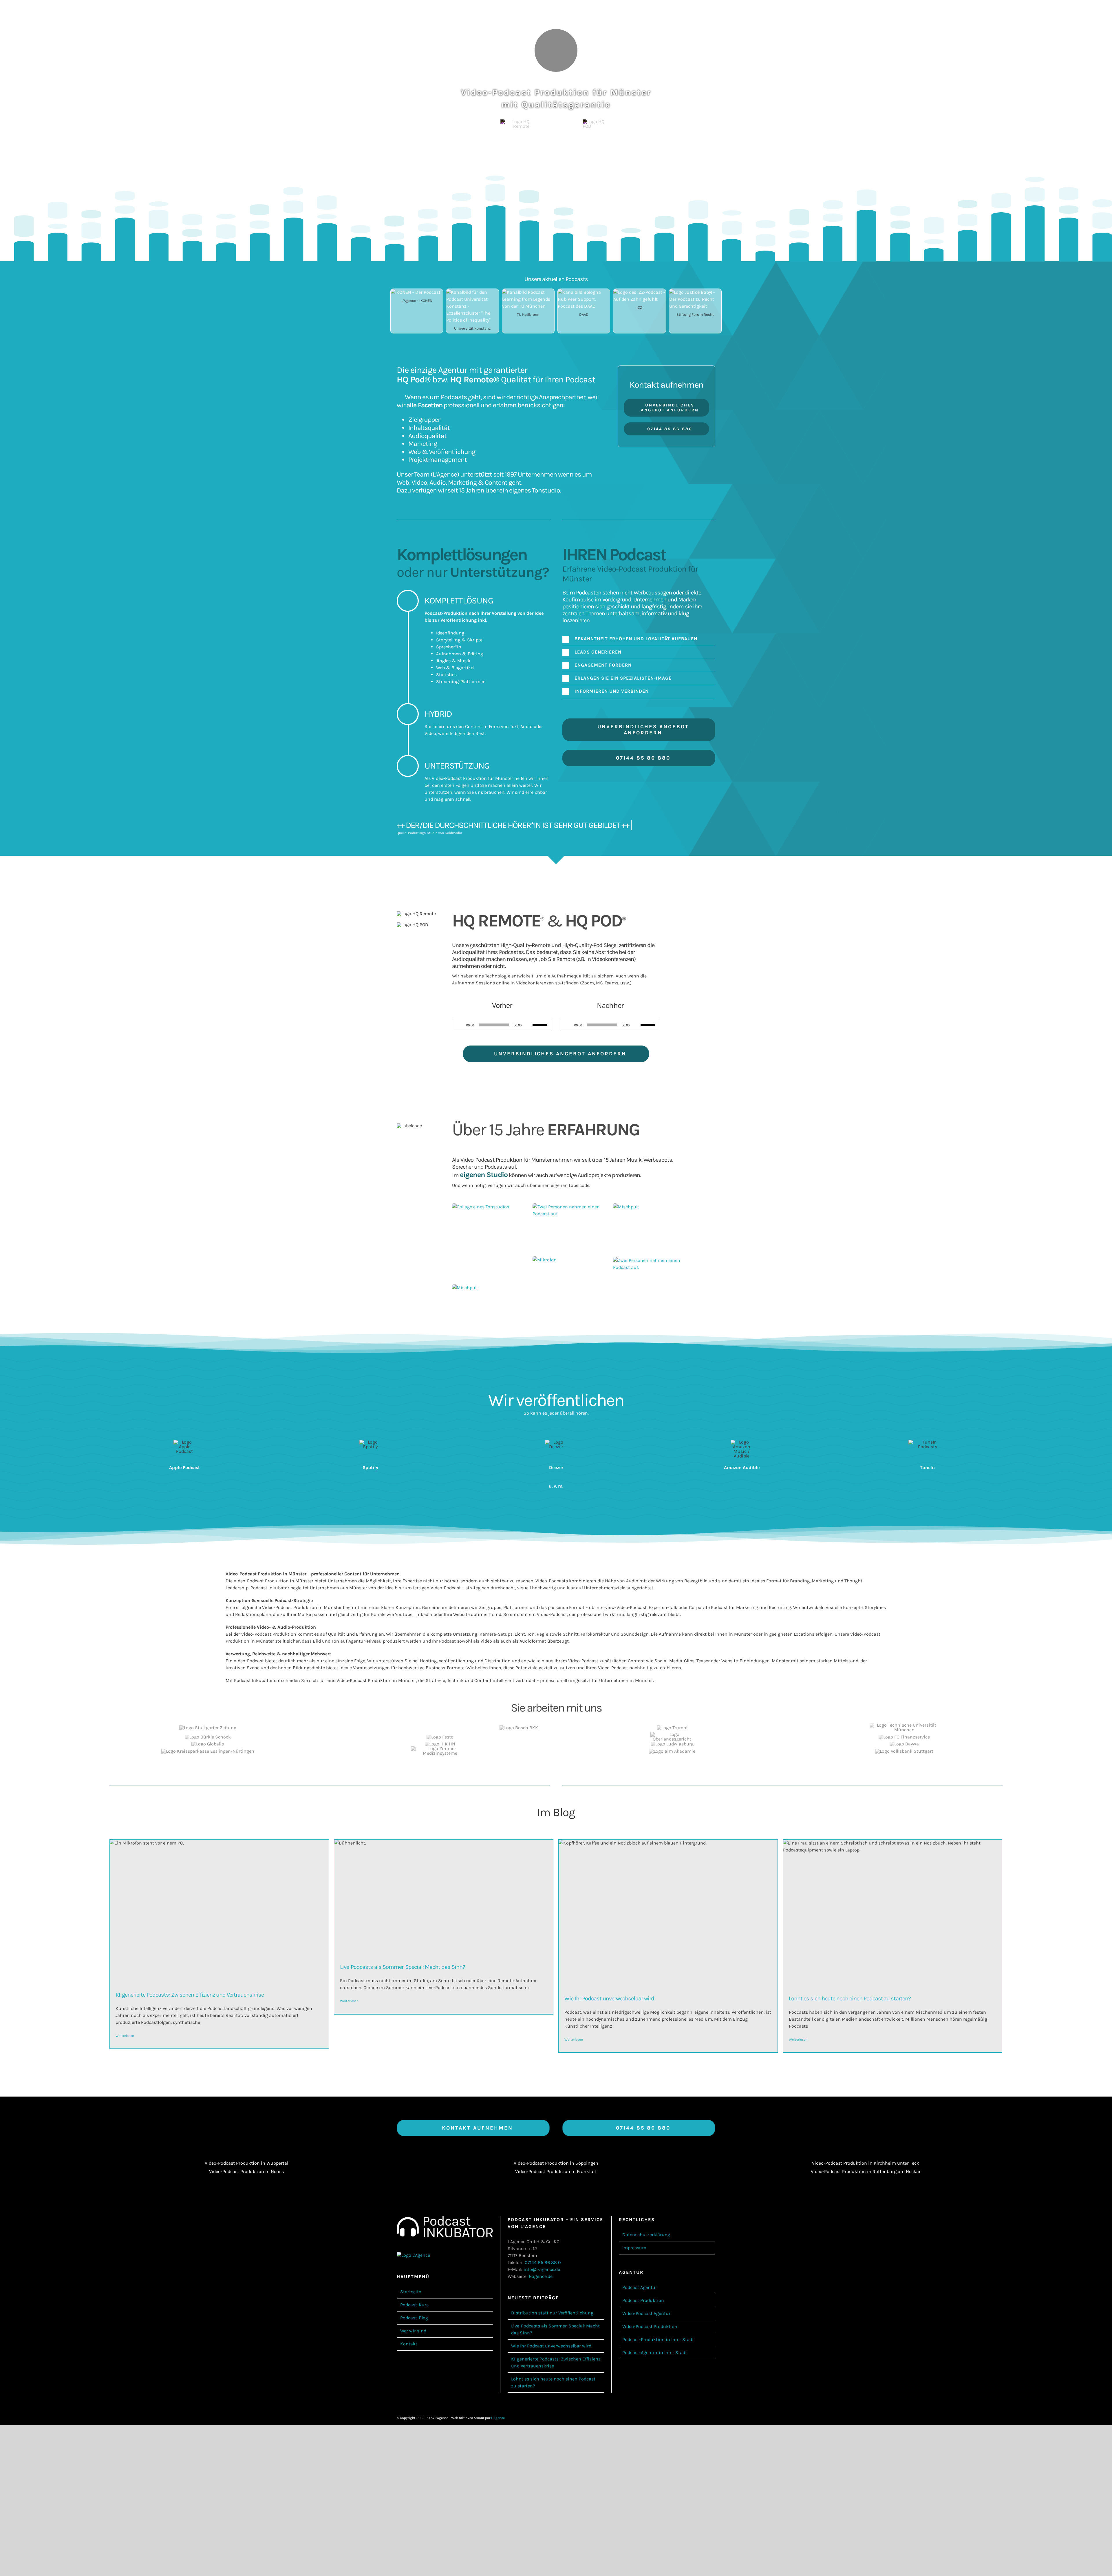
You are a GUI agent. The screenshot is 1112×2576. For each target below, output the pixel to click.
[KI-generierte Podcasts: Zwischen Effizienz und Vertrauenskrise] (219, 1911)
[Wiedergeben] (460, 1025)
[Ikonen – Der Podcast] (416, 292)
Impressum (634, 2248)
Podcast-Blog (414, 2318)
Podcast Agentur (640, 2287)
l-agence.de (541, 2276)
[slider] (541, 1024)
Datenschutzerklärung (646, 2235)
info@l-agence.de (542, 2269)
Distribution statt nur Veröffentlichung (552, 2313)
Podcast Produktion (643, 2300)
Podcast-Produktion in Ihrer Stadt (658, 2339)
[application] (502, 1025)
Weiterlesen (125, 2036)
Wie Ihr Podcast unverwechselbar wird (609, 1998)
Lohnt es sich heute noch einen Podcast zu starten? (850, 1998)
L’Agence (445, 474)
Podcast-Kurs (414, 2305)
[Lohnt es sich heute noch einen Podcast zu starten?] (892, 1913)
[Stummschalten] (528, 1025)
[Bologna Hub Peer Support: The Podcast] (584, 292)
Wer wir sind (413, 2331)
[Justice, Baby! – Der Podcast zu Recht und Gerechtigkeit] (695, 292)
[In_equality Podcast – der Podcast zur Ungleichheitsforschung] (472, 292)
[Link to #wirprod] (556, 50)
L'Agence (498, 2418)
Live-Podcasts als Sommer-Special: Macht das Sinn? (403, 1967)
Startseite (411, 2292)
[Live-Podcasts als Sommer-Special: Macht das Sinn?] (444, 1897)
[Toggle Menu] (1076, 12)
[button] (639, 639)
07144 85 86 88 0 (543, 2262)
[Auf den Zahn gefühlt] (639, 292)
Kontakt (409, 2344)
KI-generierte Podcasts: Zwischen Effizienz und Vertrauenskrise (190, 1995)
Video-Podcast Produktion (650, 2326)
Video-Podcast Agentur (646, 2313)
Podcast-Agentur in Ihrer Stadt (655, 2352)
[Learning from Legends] (528, 292)
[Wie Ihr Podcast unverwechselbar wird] (668, 1913)
